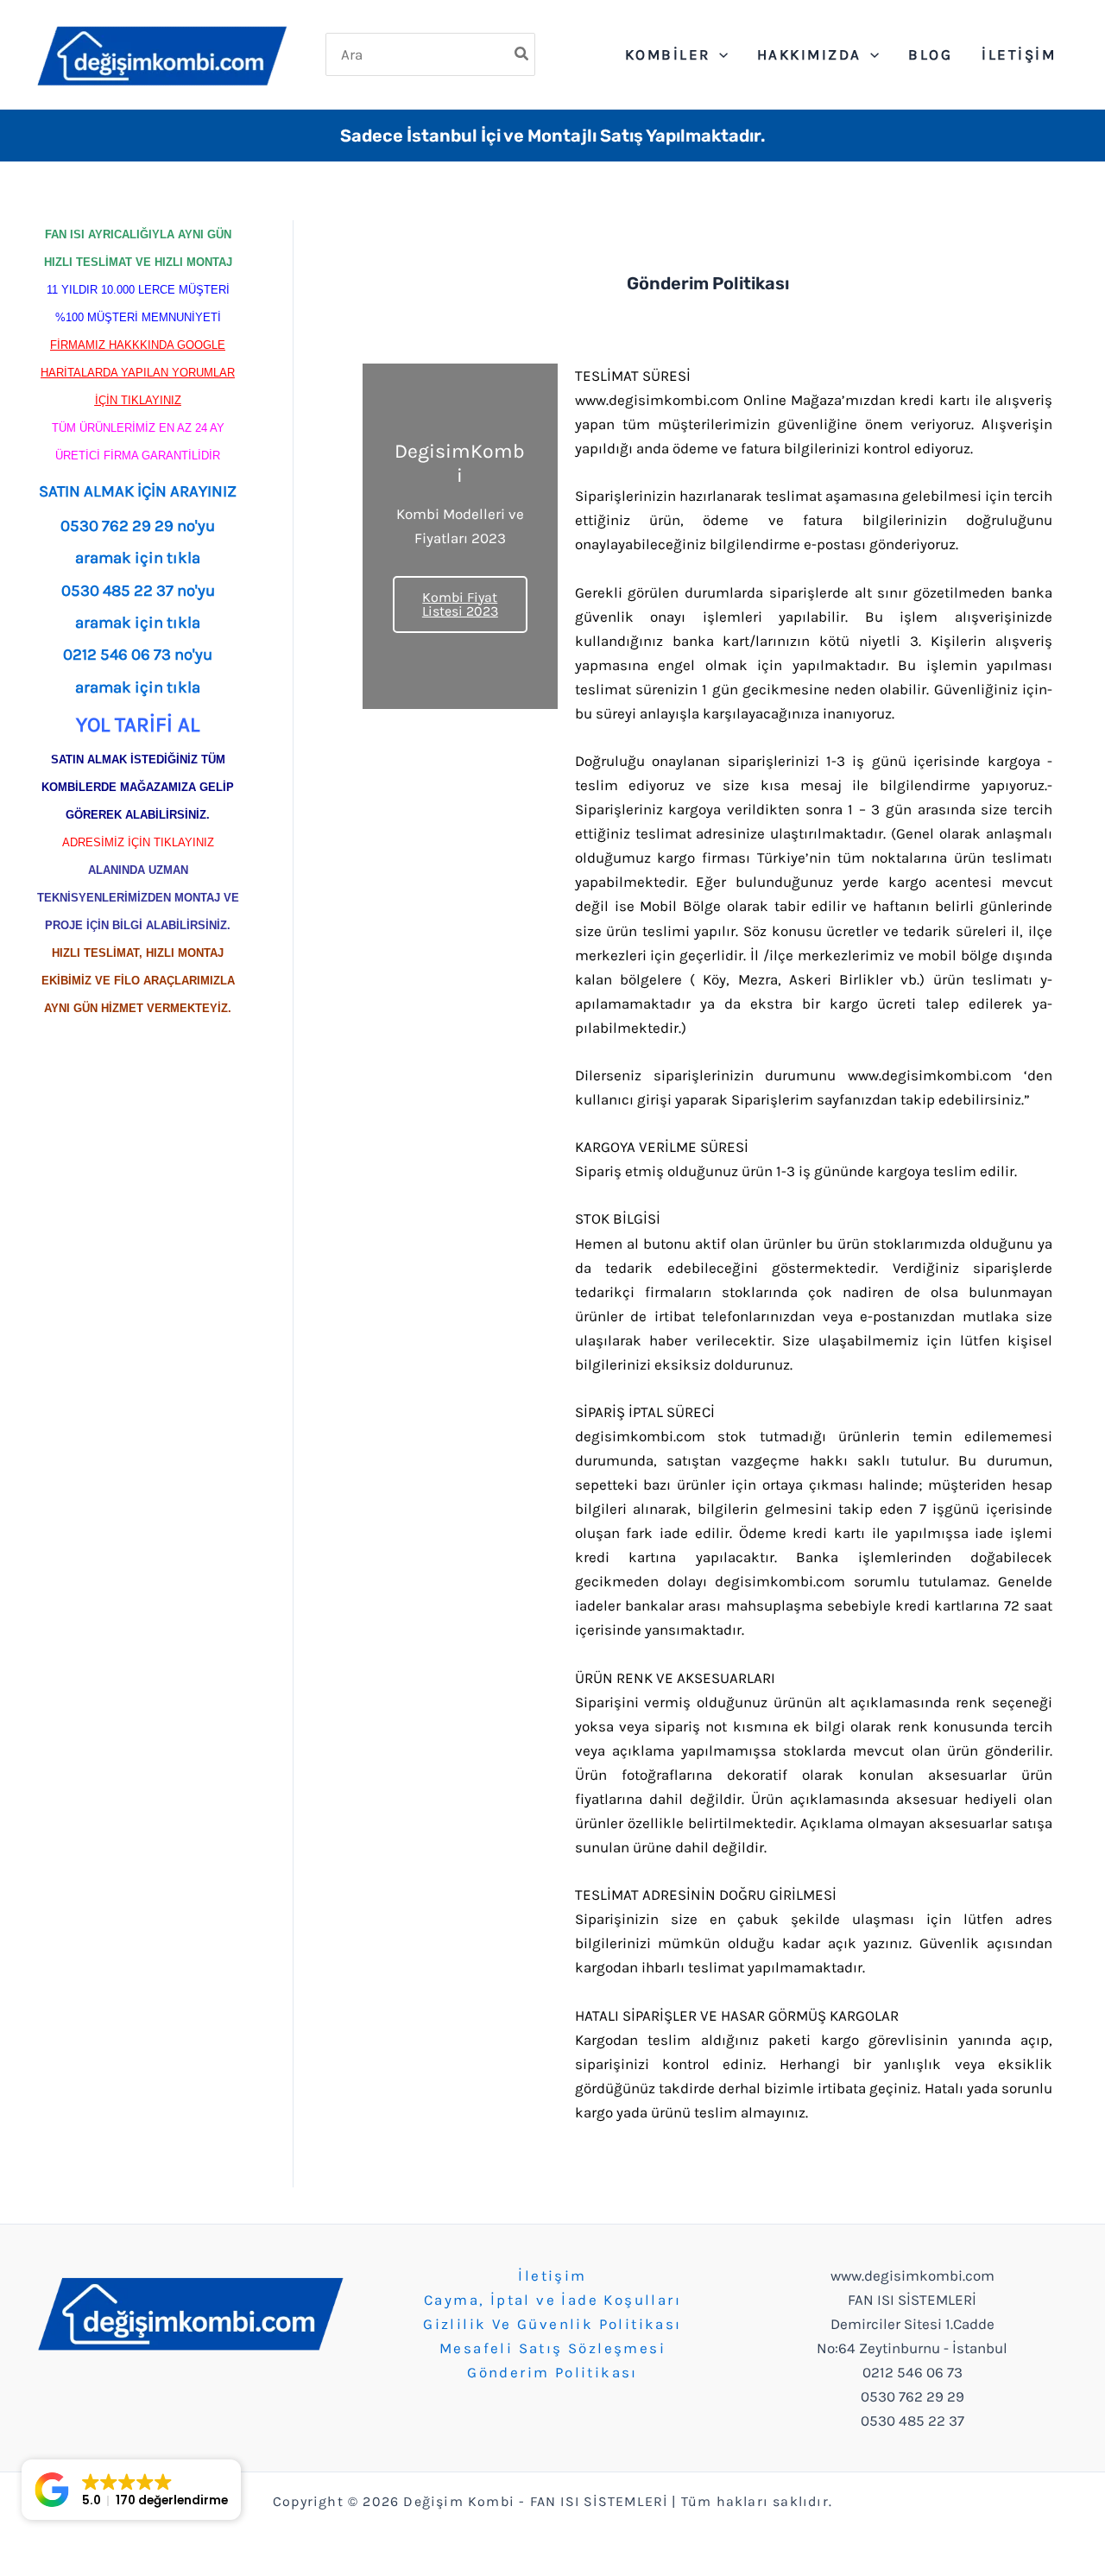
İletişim (552, 2275)
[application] (719, 54)
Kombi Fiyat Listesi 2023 (460, 604)
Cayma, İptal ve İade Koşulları (552, 2300)
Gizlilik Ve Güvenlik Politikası (552, 2324)
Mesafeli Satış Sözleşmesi (552, 2348)
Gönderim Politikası (552, 2372)
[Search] (522, 54)
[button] (131, 2490)
